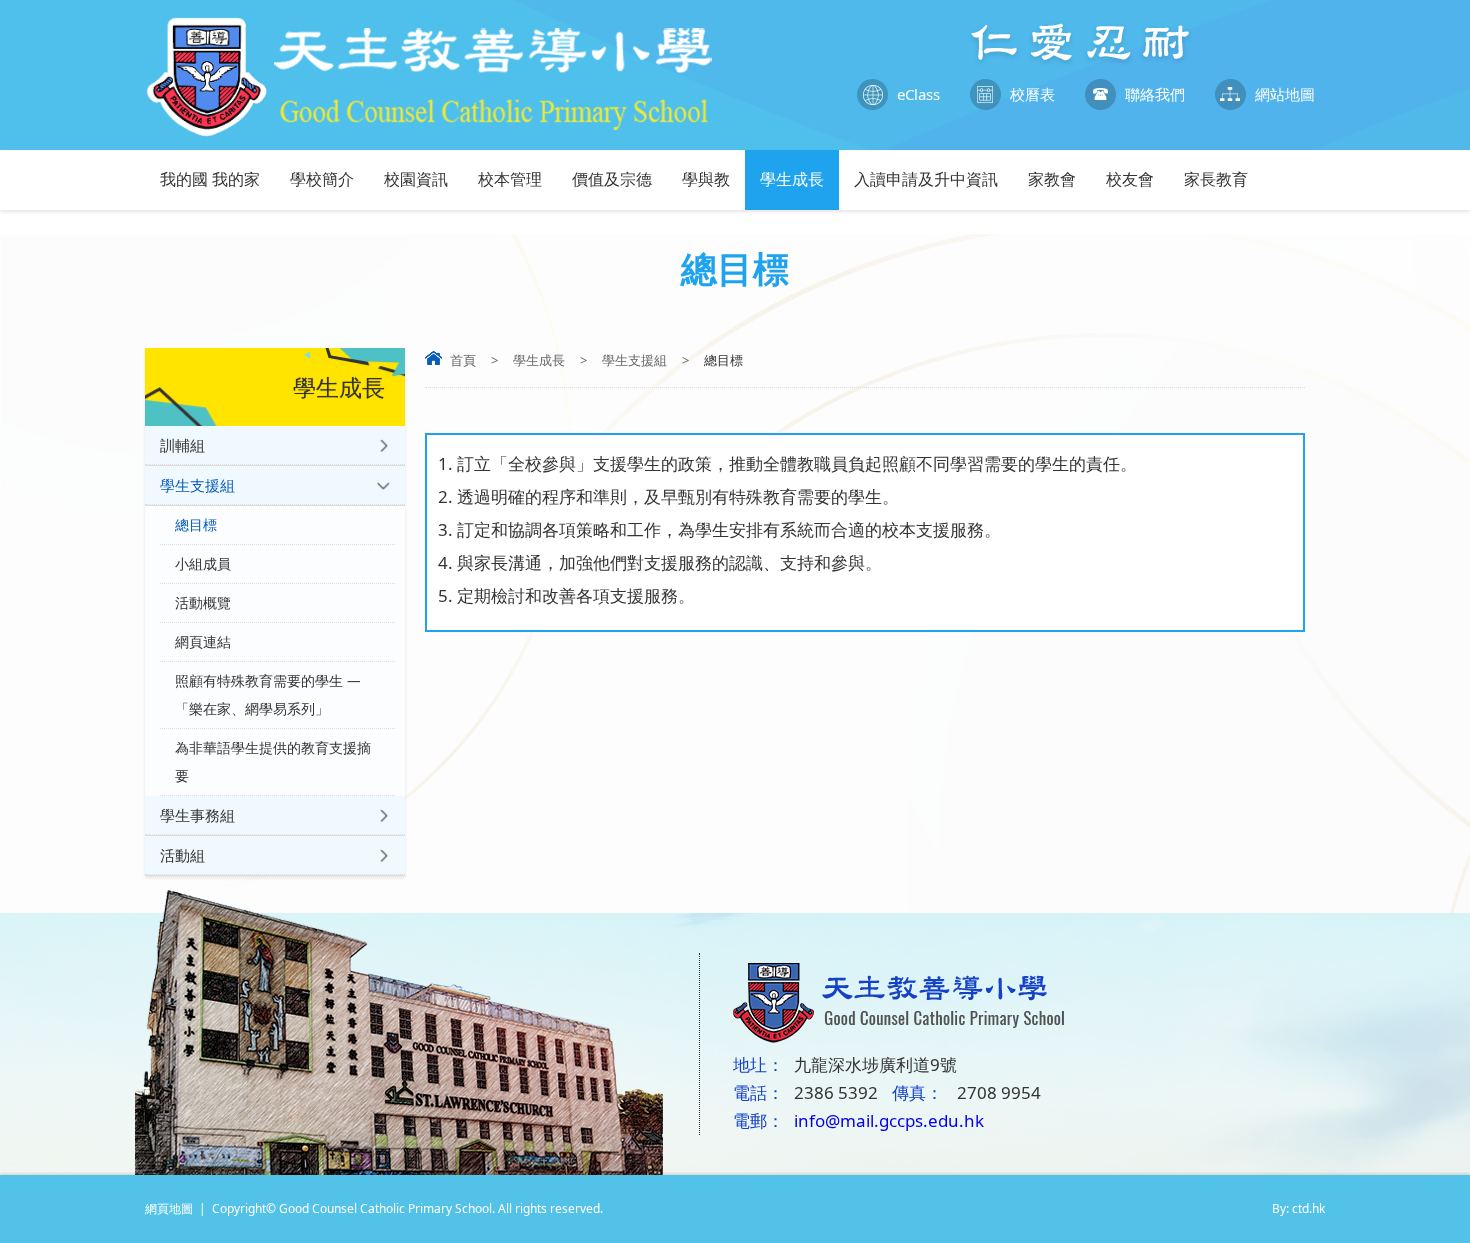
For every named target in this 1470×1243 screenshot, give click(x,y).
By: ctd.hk (1298, 1208)
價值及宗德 (612, 179)
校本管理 (510, 179)
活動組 (182, 855)
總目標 (196, 525)
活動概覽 (203, 603)
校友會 (1130, 179)
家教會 (1052, 179)
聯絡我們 (1155, 94)
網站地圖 (1285, 94)
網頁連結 (203, 642)
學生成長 (792, 179)
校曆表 (1032, 94)
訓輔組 (182, 445)
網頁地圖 (169, 1208)
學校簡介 (322, 179)
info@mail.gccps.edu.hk (889, 1120)
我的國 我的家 (210, 179)
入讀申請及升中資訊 (926, 179)
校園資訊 (416, 179)
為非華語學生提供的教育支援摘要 (273, 762)
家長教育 (1216, 179)
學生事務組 (197, 815)
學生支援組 (634, 360)
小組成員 (203, 564)
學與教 (706, 179)
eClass (918, 94)
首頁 (463, 360)
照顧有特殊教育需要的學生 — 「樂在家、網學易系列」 (268, 695)
